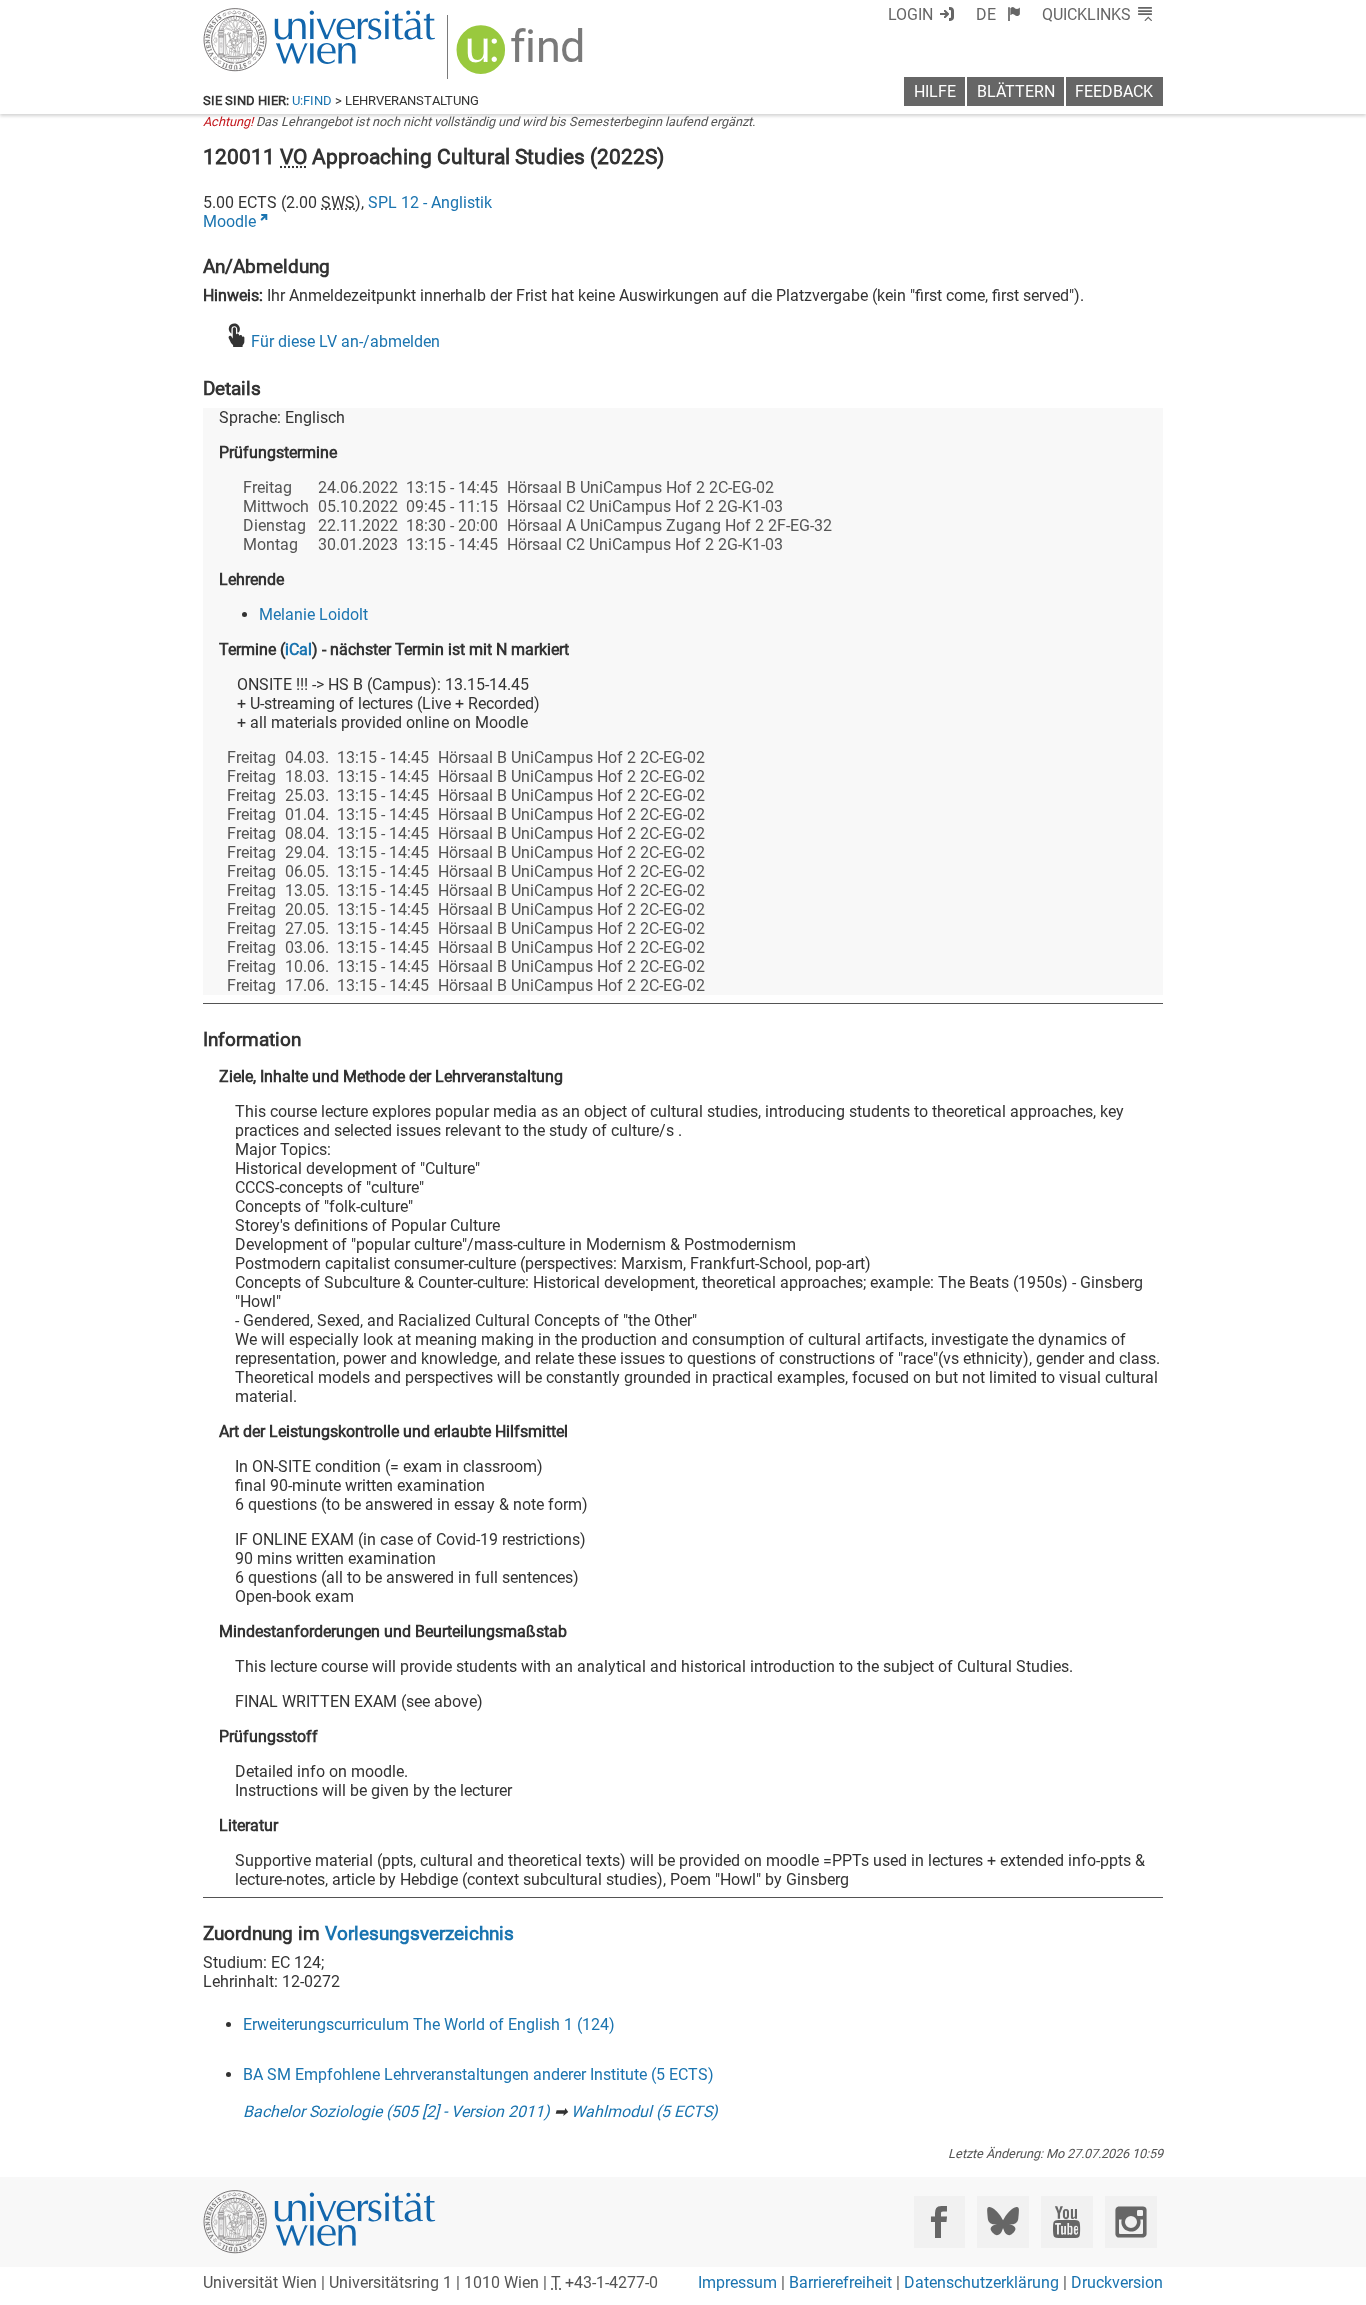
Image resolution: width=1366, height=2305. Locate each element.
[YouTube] (1066, 2221)
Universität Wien (272, 17)
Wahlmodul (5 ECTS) (644, 2111)
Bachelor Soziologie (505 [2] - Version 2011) (396, 2111)
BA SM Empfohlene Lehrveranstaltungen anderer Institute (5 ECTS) (478, 2074)
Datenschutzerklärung (981, 2282)
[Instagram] (1130, 2221)
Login (910, 14)
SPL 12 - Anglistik (430, 202)
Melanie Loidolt (313, 614)
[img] (522, 56)
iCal (298, 649)
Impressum (737, 2282)
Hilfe (935, 91)
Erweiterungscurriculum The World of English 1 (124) (429, 2024)
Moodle (229, 221)
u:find (312, 100)
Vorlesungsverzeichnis (419, 1933)
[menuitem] (998, 14)
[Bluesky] (1002, 2221)
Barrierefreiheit (840, 2282)
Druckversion (1117, 2282)
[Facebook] (939, 2221)
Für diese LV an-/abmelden (345, 341)
